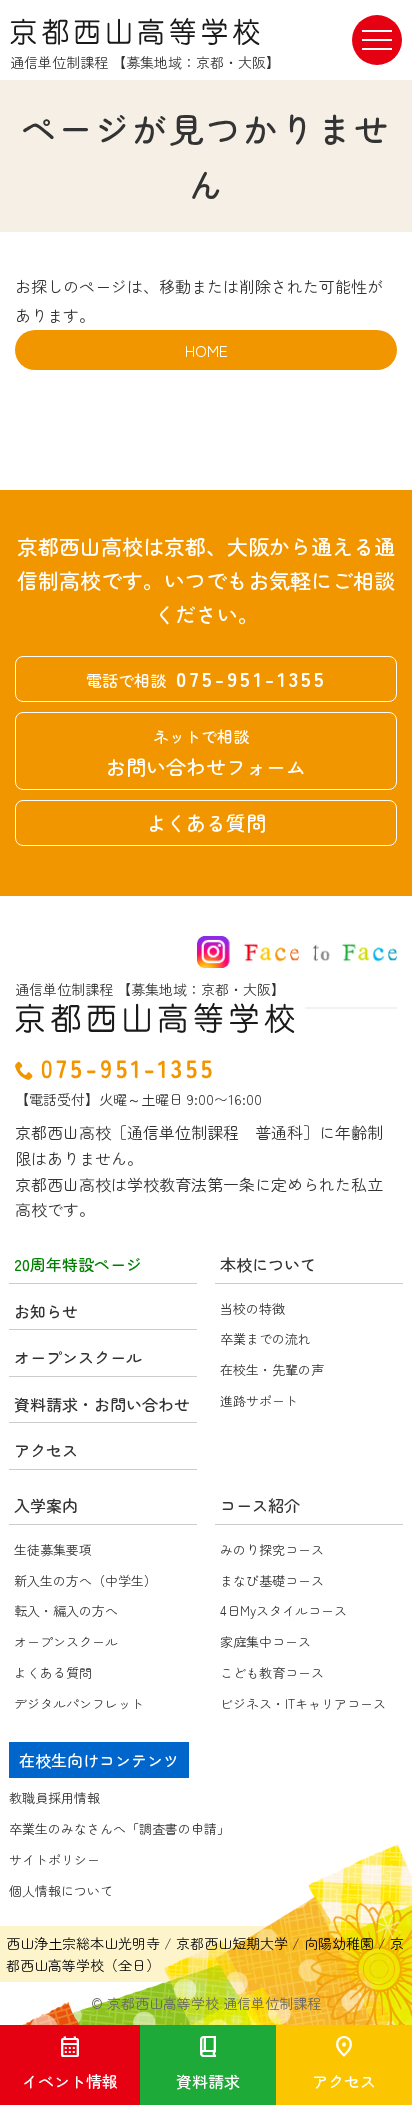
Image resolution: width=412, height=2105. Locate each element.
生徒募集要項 (53, 1549)
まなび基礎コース (272, 1580)
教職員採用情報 (54, 1797)
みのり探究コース (272, 1549)
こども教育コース (272, 1672)
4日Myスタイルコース (283, 1610)
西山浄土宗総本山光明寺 (83, 1943)
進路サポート (259, 1400)
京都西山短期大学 (232, 1943)
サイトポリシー (54, 1859)
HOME (206, 350)
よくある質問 (206, 822)
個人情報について (61, 1890)
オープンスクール (66, 1641)
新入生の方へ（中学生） (85, 1580)
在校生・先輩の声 (272, 1369)
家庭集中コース (265, 1641)
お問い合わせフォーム (206, 752)
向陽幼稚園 (339, 1943)
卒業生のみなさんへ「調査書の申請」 (119, 1828)
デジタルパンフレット (79, 1703)
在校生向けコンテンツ (99, 1760)
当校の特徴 (252, 1308)
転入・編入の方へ (66, 1610)
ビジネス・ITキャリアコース (303, 1703)
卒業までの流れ (265, 1338)
